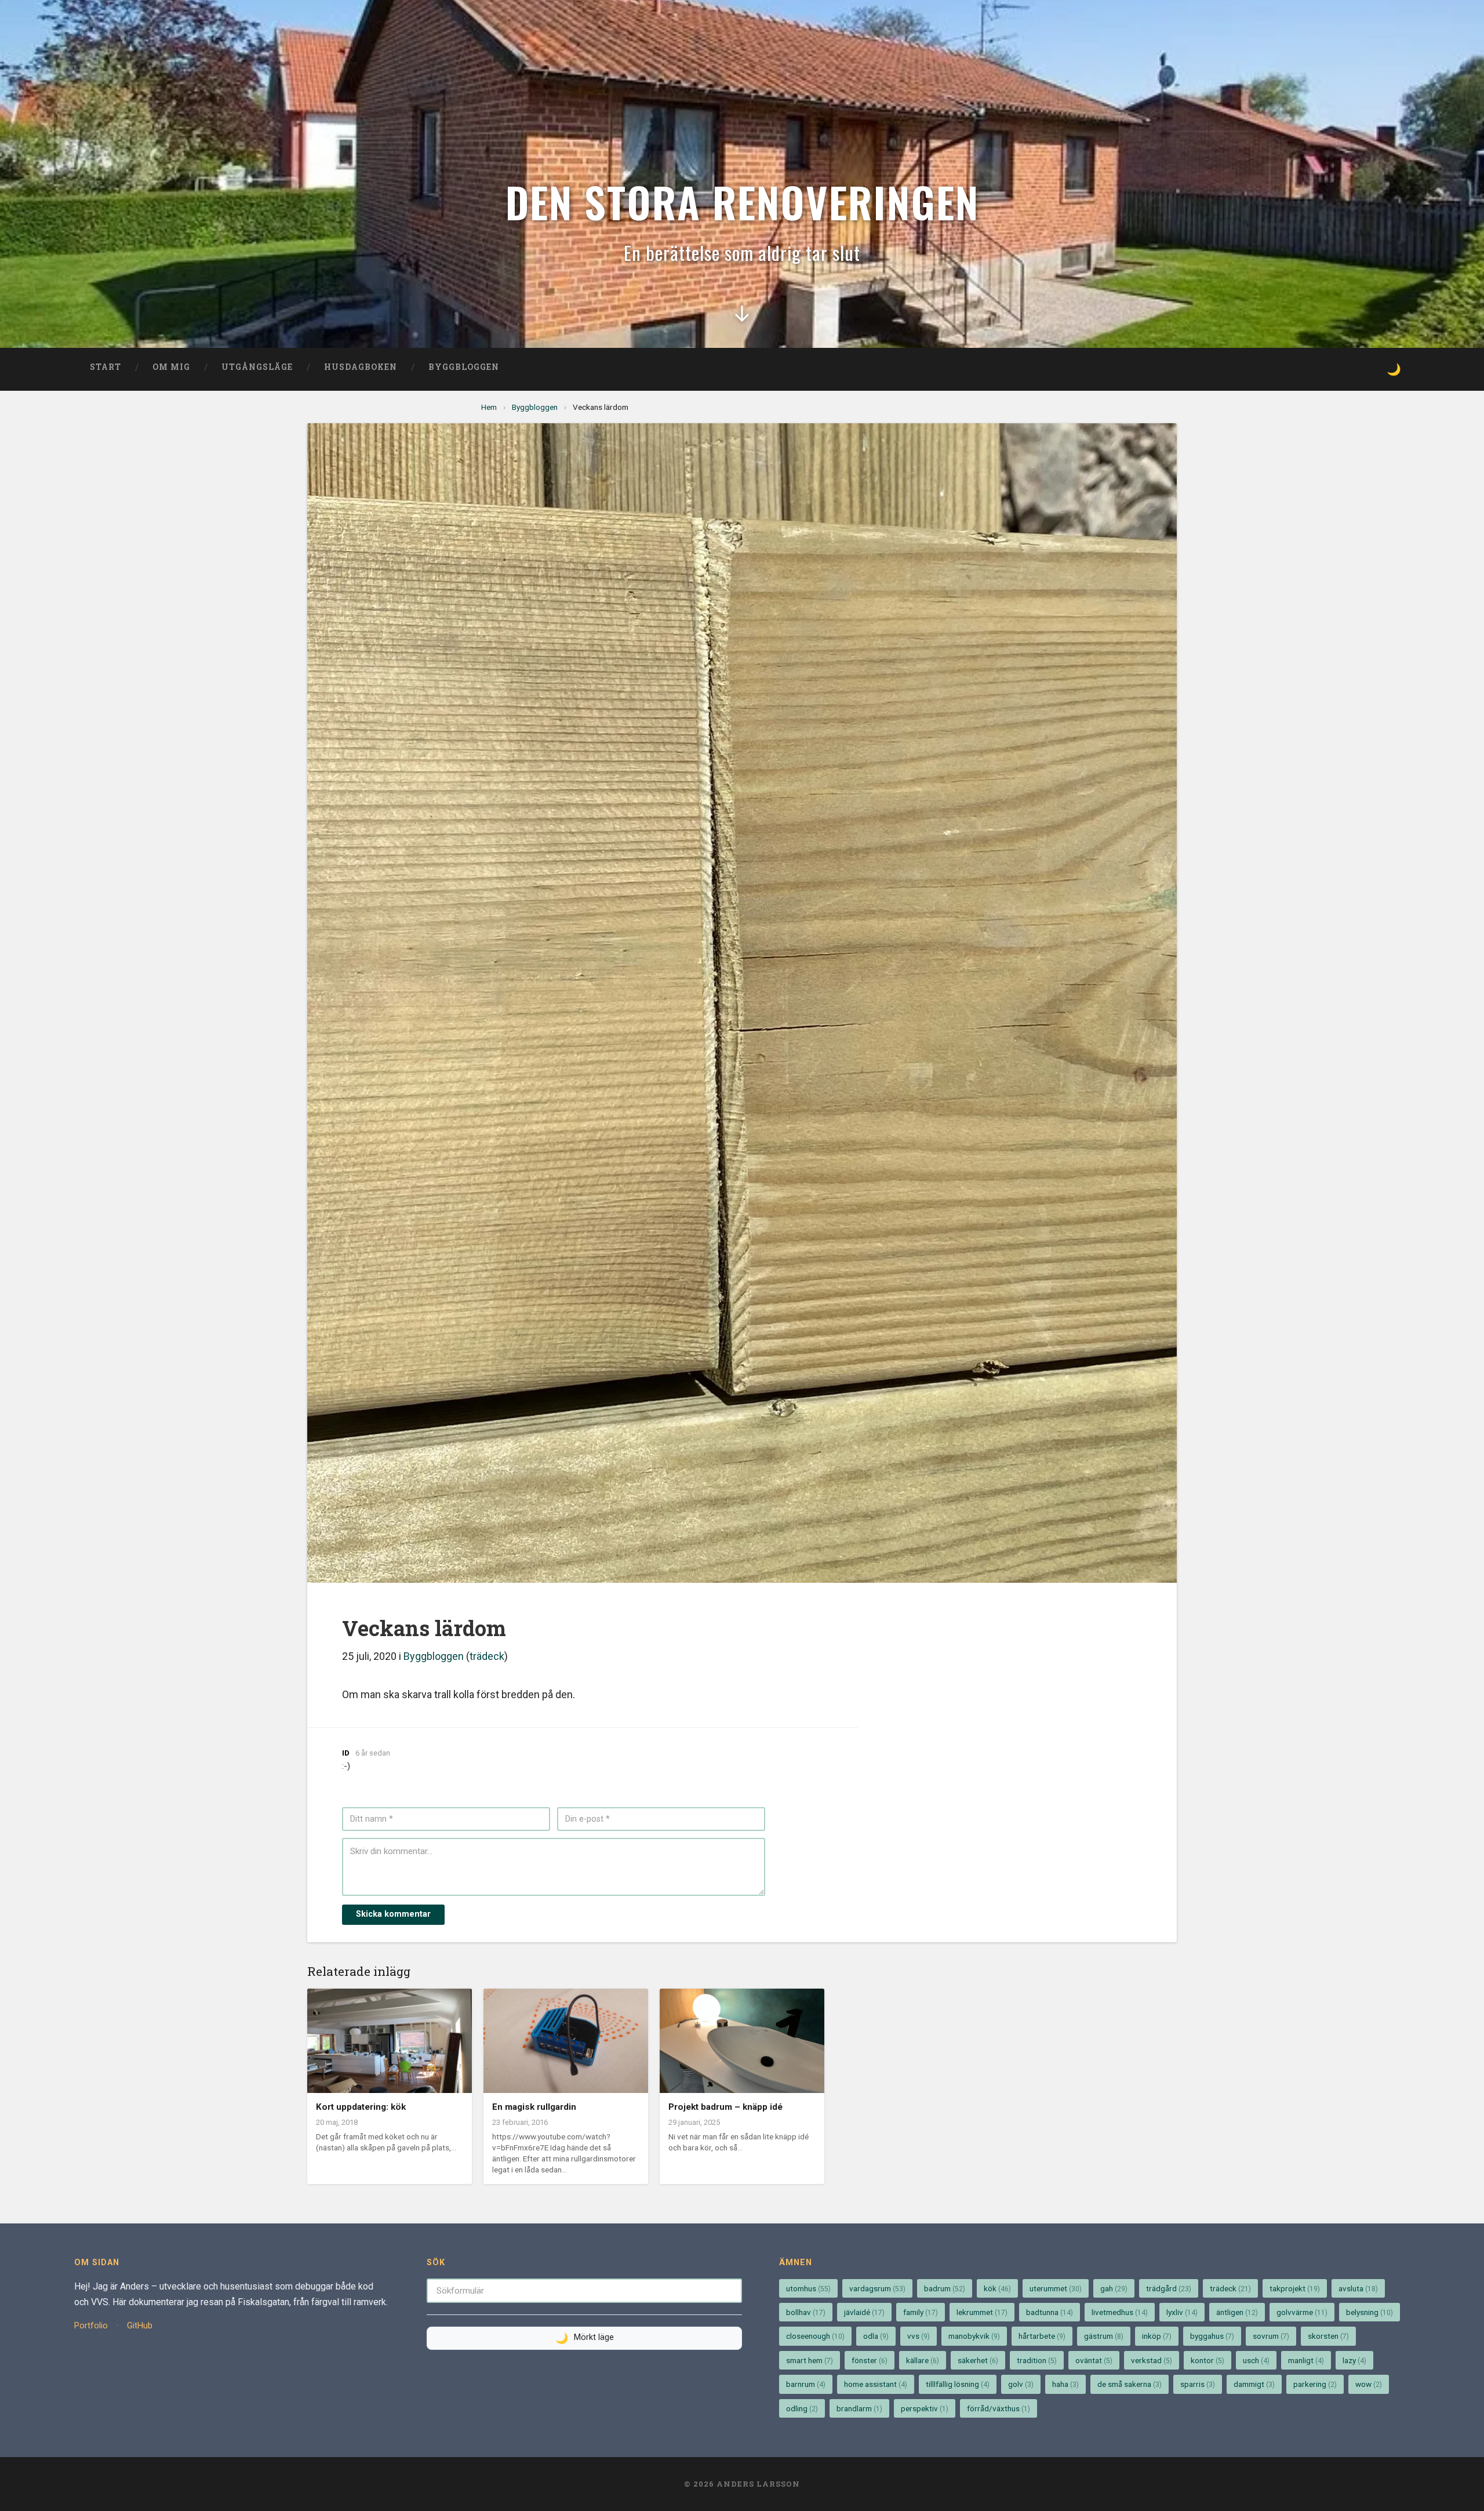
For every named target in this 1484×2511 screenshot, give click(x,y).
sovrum (1271, 2336)
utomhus (808, 2288)
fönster (870, 2360)
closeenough (815, 2336)
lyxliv (1182, 2312)
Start (106, 367)
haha (1065, 2384)
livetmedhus (1120, 2312)
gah (1114, 2288)
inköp (1157, 2336)
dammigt (1254, 2384)
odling (802, 2408)
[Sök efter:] (584, 2290)
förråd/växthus (999, 2408)
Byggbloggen (464, 367)
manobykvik (974, 2336)
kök (997, 2288)
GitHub (140, 2326)
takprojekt (1295, 2288)
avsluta (1358, 2288)
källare (923, 2360)
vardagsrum (877, 2288)
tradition (1037, 2360)
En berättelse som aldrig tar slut (742, 252)
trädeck (487, 1656)
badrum (945, 2288)
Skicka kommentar (393, 1914)
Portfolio (91, 2326)
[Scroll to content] (742, 318)
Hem (489, 407)
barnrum (806, 2384)
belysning (1370, 2312)
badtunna (1050, 2312)
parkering (1315, 2384)
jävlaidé (864, 2312)
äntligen (1237, 2312)
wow (1369, 2384)
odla (876, 2336)
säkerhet (978, 2360)
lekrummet (982, 2312)
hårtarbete (1042, 2336)
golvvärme (1302, 2312)
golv (1021, 2384)
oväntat (1094, 2360)
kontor (1207, 2360)
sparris (1198, 2384)
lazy (1354, 2360)
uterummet (1056, 2288)
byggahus (1212, 2336)
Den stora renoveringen (742, 201)
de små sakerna (1130, 2384)
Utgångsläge (257, 367)
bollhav (806, 2312)
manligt (1306, 2360)
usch (1256, 2360)
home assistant (876, 2384)
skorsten (1328, 2336)
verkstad (1152, 2360)
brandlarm (859, 2408)
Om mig (171, 367)
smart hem (810, 2360)
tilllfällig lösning (958, 2384)
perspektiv (925, 2408)
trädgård (1169, 2288)
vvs (919, 2336)
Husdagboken (361, 367)
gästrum (1104, 2336)
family (921, 2312)
